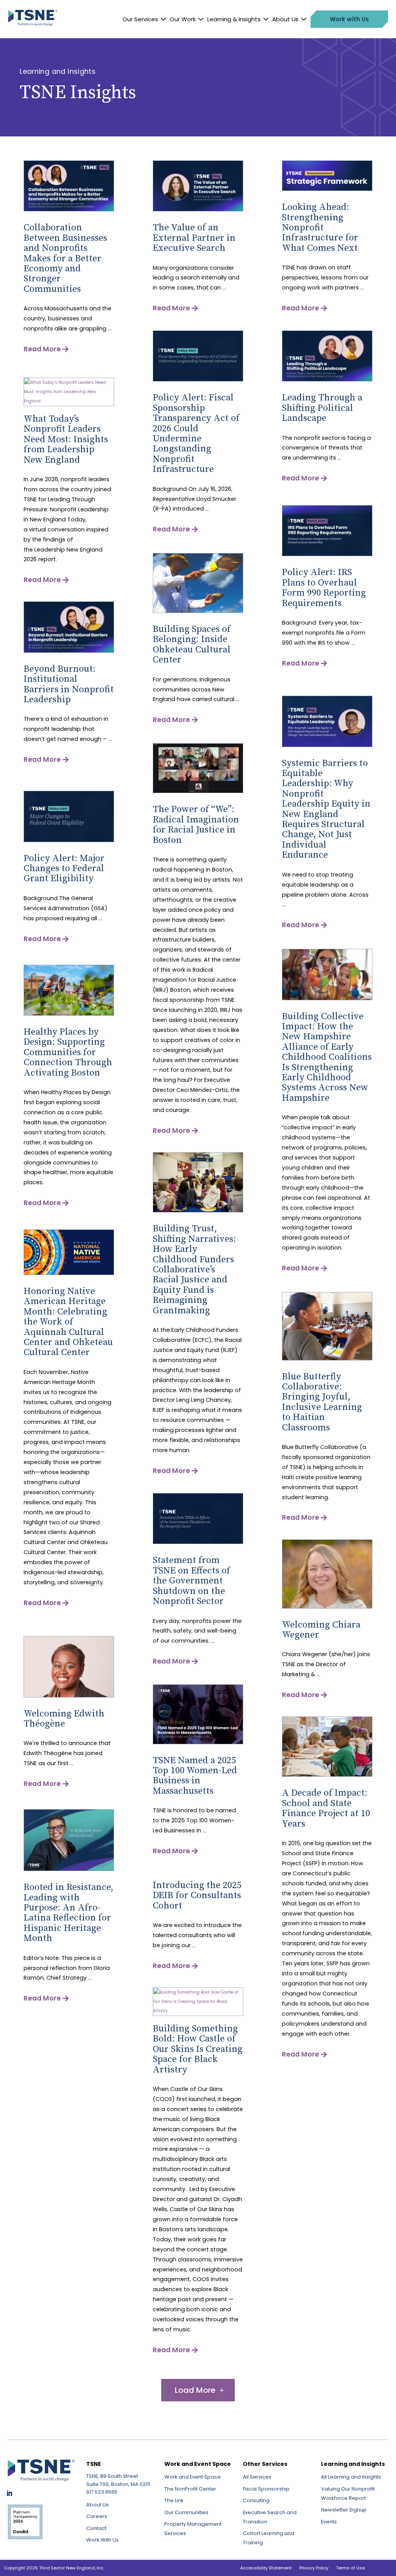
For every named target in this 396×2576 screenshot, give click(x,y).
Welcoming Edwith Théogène (64, 1719)
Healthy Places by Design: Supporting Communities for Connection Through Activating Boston (68, 1052)
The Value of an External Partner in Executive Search (194, 238)
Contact (96, 2528)
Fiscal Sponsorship (266, 2489)
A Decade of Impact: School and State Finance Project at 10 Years (326, 1808)
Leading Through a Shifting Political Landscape (322, 408)
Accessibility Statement (266, 2568)
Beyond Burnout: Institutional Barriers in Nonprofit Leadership (69, 684)
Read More (42, 349)
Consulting (256, 2500)
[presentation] (69, 210)
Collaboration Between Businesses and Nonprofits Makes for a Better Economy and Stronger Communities (65, 258)
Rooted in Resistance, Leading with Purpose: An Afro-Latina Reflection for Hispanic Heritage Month (68, 1913)
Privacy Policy (314, 2568)
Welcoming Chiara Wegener (321, 1630)
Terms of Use (350, 2568)
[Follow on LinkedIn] (9, 2493)
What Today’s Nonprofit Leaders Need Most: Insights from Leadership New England (66, 439)
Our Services (140, 19)
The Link (174, 2500)
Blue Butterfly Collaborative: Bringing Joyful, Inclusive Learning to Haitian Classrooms (322, 1402)
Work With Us (102, 2540)
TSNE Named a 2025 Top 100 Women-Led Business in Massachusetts (195, 1776)
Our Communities (186, 2512)
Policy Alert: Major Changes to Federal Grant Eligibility (64, 869)
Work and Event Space (193, 2477)
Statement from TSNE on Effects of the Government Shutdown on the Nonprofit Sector (191, 1581)
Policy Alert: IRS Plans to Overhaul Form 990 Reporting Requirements (324, 588)
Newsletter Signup (344, 2510)
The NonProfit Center (190, 2489)
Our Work (183, 19)
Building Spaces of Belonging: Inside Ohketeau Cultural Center (192, 644)
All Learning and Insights (351, 2477)
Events (329, 2522)
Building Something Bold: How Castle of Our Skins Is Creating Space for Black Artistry (198, 2049)
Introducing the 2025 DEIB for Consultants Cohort (197, 1896)
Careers (97, 2516)
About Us (285, 19)
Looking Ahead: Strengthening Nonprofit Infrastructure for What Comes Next (320, 228)
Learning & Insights (234, 19)
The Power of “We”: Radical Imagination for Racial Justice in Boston (196, 825)
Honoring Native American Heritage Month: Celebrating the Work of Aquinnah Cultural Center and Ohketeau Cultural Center (68, 1322)
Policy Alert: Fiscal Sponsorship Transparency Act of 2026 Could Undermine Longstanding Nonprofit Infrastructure (196, 433)
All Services (257, 2477)
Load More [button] (195, 2390)
